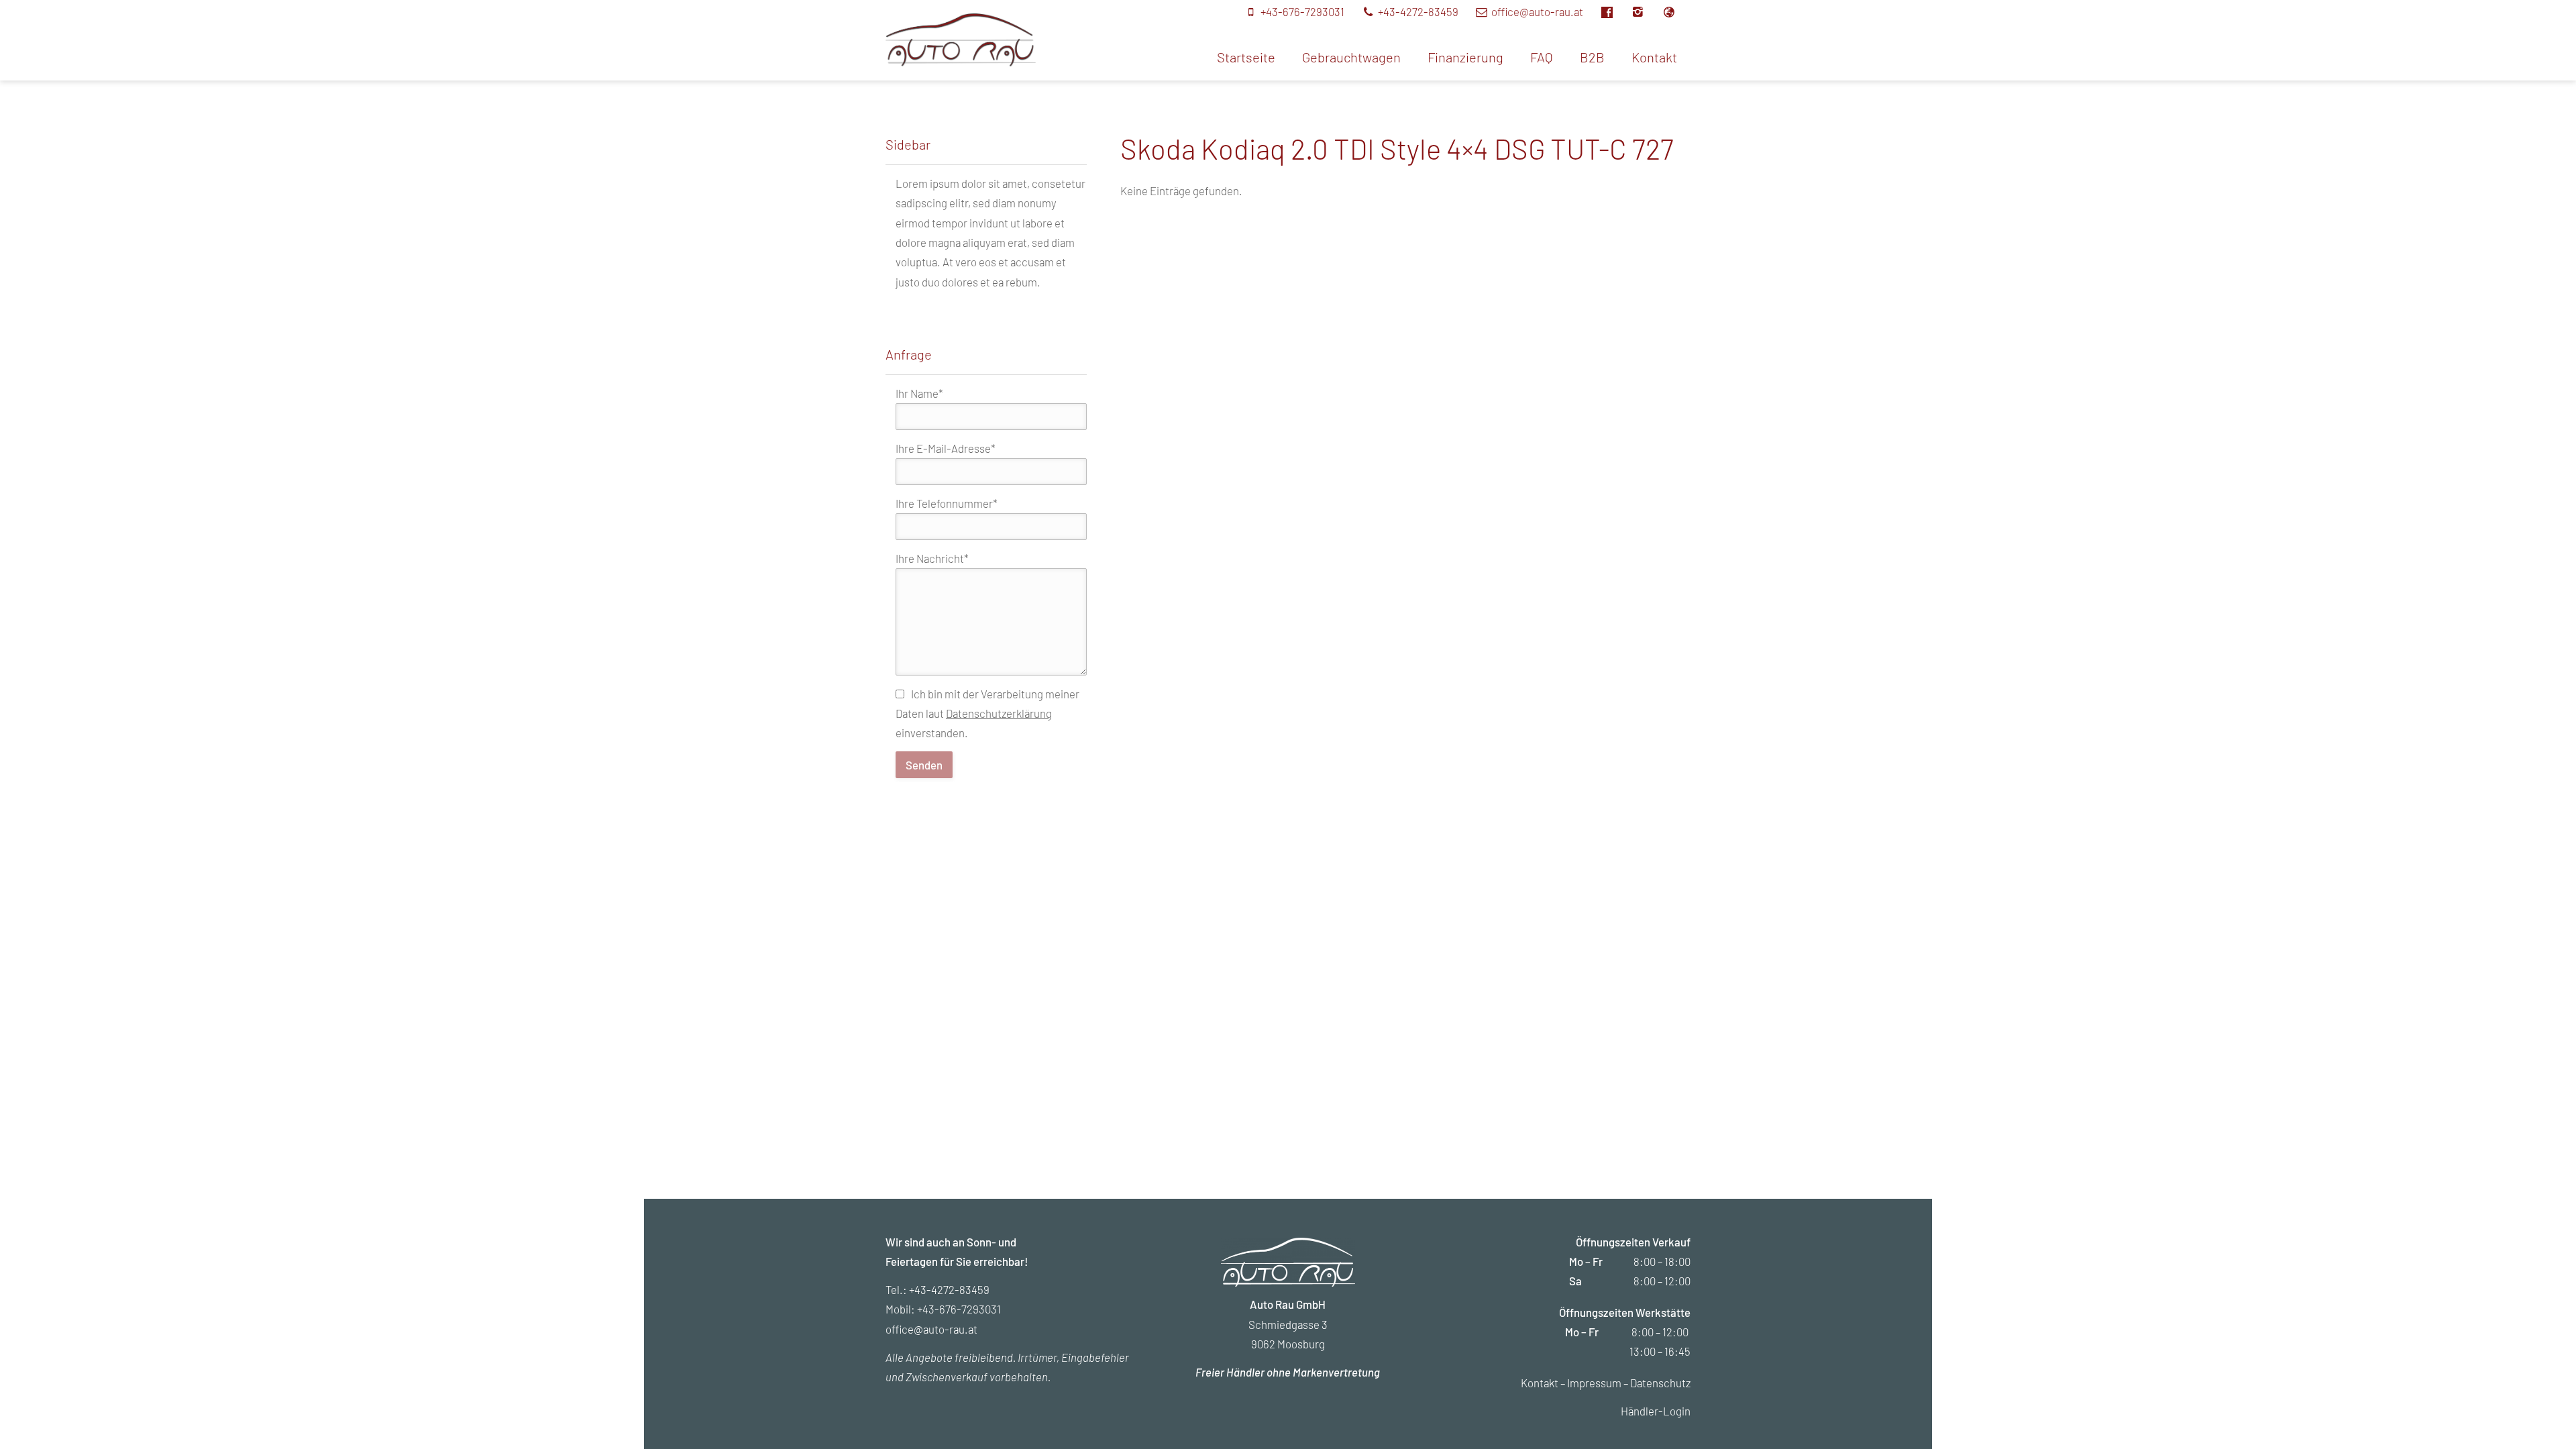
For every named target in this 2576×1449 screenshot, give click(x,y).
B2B (1592, 57)
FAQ (1542, 57)
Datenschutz (1660, 1383)
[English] (1676, 11)
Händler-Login (1656, 1411)
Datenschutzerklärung (999, 713)
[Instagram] (1646, 11)
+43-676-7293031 (959, 1309)
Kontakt (1654, 57)
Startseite (1246, 57)
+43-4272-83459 (949, 1289)
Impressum (1594, 1383)
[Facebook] (1614, 11)
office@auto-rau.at (931, 1329)
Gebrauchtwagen (1351, 57)
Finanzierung (1465, 57)
